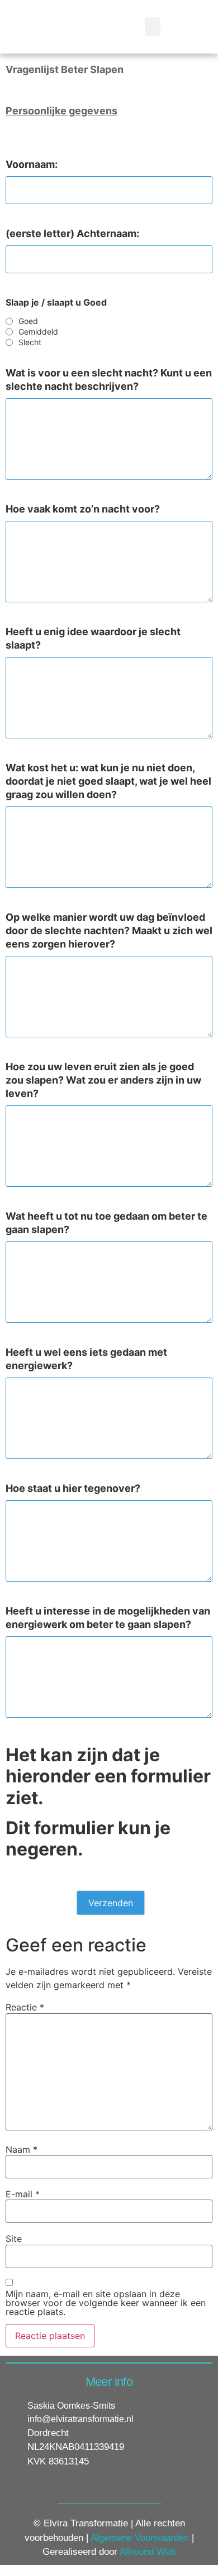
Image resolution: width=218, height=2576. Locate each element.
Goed (28, 321)
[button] (153, 26)
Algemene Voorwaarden (140, 2538)
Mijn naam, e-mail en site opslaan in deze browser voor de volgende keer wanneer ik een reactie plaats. (106, 2303)
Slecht (30, 342)
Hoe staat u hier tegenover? (73, 1488)
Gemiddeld (38, 332)
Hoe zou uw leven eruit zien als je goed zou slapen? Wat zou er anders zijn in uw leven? (103, 1080)
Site (14, 2239)
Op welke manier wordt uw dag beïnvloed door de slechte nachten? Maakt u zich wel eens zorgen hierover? (109, 931)
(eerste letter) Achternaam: (72, 233)
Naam (22, 2149)
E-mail (23, 2194)
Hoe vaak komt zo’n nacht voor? (83, 509)
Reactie (25, 2007)
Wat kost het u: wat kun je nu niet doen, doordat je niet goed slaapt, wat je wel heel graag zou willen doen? (108, 781)
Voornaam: (32, 164)
